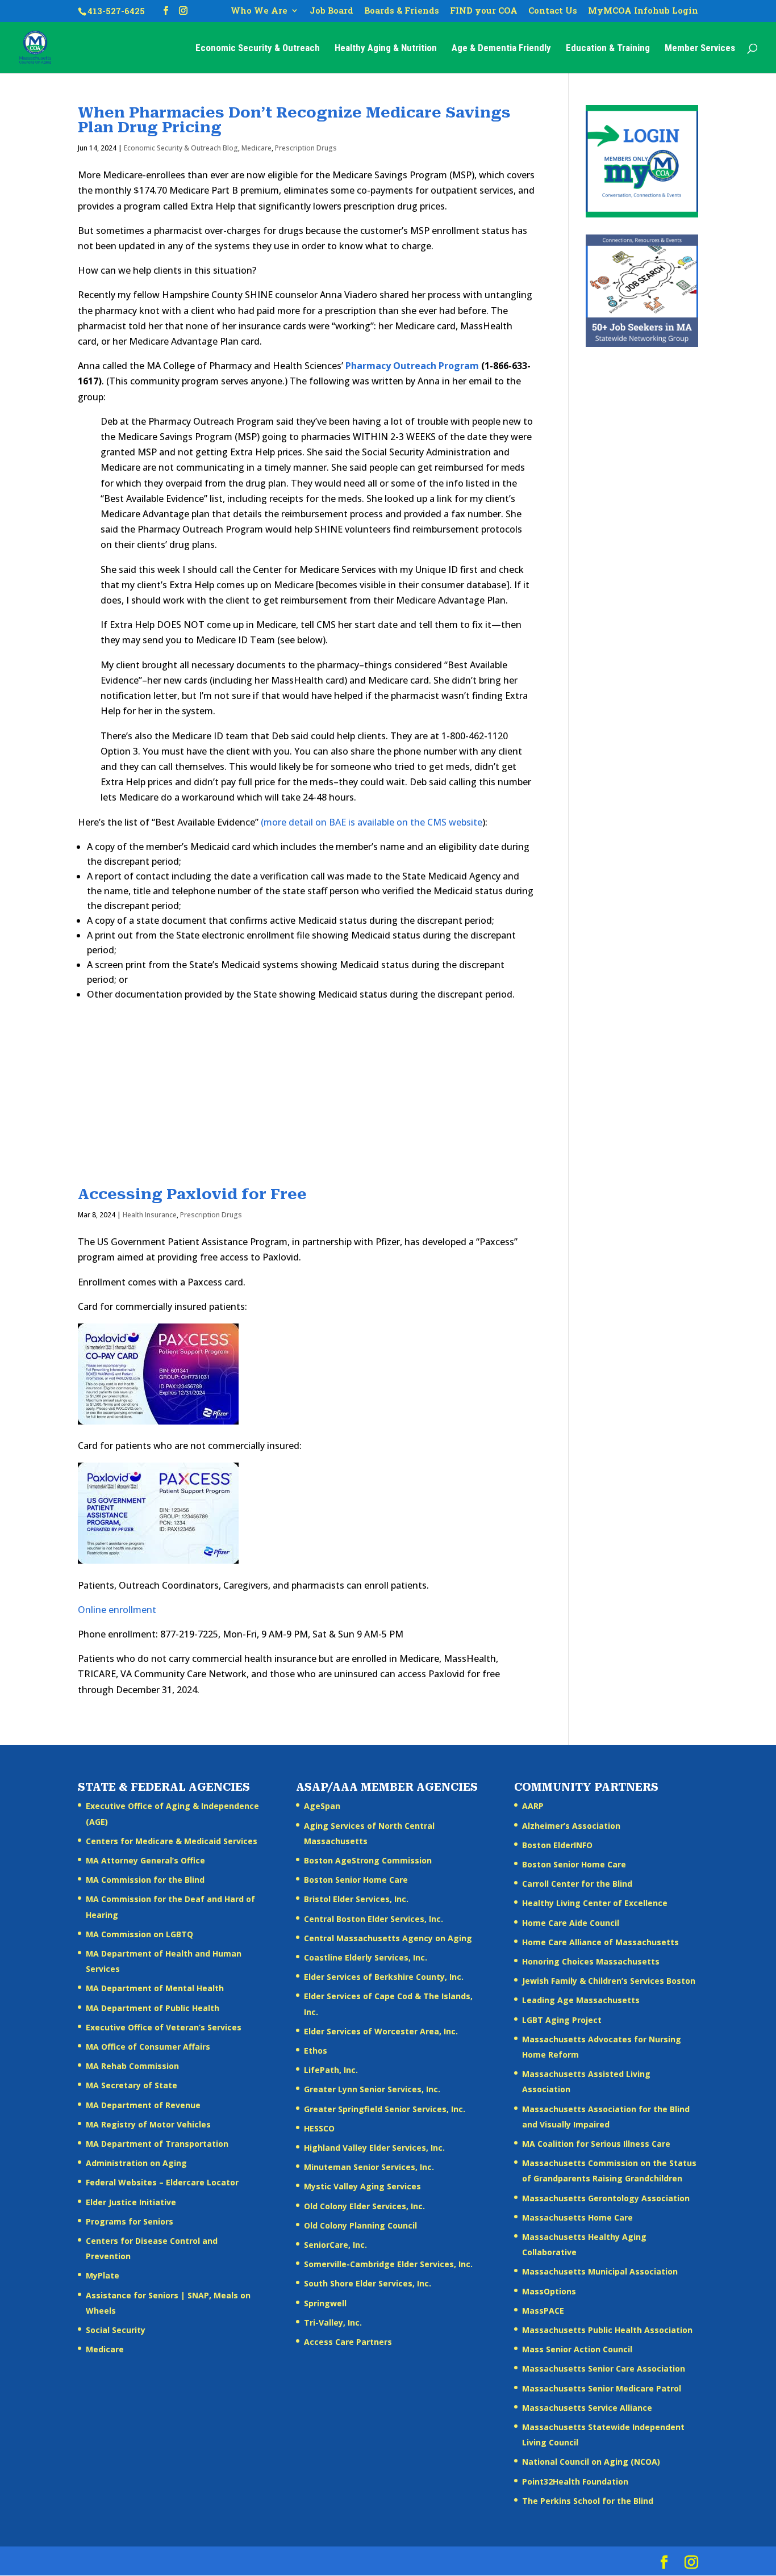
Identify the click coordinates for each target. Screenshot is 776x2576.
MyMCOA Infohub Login (643, 11)
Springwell (325, 2303)
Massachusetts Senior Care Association (604, 2368)
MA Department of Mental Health (155, 1988)
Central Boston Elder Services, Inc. (374, 1919)
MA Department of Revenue (143, 2105)
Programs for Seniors (130, 2221)
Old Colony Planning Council (360, 2225)
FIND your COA (484, 11)
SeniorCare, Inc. (335, 2245)
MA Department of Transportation (157, 2144)
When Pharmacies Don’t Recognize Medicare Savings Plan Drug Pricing (294, 120)
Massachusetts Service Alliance (587, 2408)
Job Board (331, 11)
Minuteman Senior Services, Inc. (369, 2167)
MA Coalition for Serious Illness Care (596, 2144)
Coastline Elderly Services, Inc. (366, 1957)
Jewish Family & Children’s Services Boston (609, 1981)
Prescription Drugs (306, 148)
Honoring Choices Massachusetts (591, 1961)
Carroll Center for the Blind (577, 1884)
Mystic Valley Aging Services (362, 2186)
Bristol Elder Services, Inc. (356, 1899)
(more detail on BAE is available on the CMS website (372, 822)
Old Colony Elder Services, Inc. (364, 2206)
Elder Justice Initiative (131, 2202)
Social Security (116, 2330)
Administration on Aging (136, 2163)
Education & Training (608, 49)
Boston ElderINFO (557, 1845)
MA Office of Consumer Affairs (148, 2047)
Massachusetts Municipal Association (600, 2271)
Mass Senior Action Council (577, 2349)
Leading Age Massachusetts (581, 2000)
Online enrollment (117, 1610)
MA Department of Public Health (153, 2008)
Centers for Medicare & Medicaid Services (172, 1841)
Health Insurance (150, 1215)
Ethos (316, 2051)
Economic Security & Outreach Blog (181, 148)
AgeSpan (322, 1806)
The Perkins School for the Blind (588, 2501)
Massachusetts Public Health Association (607, 2330)
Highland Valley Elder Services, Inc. (374, 2148)
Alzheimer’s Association (571, 1826)
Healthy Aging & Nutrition (386, 49)
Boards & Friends (402, 11)
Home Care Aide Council (571, 1923)
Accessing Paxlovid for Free (192, 1194)
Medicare (256, 148)
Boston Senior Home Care (356, 1880)
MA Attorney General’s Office (145, 1860)
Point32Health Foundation (575, 2481)
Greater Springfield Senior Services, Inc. (385, 2109)
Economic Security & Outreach (258, 49)
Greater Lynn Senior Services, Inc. (372, 2089)
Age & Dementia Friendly (501, 49)
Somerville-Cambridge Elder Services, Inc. (388, 2264)
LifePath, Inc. (331, 2070)
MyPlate (103, 2275)
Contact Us (553, 11)
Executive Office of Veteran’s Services (164, 2027)
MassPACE (543, 2311)
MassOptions (549, 2291)
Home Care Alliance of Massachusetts (600, 1942)
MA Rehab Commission (132, 2066)
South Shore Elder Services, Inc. (368, 2283)
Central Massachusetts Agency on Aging (388, 1938)
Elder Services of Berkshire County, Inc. (384, 1977)
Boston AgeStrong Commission (368, 1860)
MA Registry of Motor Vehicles (148, 2124)
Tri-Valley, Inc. (333, 2322)
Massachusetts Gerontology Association (606, 2198)
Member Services (700, 49)
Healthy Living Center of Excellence (595, 1903)
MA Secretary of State (132, 2085)
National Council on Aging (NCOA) (591, 2462)
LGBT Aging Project (562, 2020)
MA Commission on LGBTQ (139, 1934)
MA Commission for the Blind (145, 1880)
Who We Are (259, 11)
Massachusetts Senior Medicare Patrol (602, 2388)
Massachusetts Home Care (577, 2217)
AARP (533, 1806)
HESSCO (319, 2128)
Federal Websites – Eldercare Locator (162, 2182)
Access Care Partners (348, 2342)
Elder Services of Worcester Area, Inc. (381, 2031)
